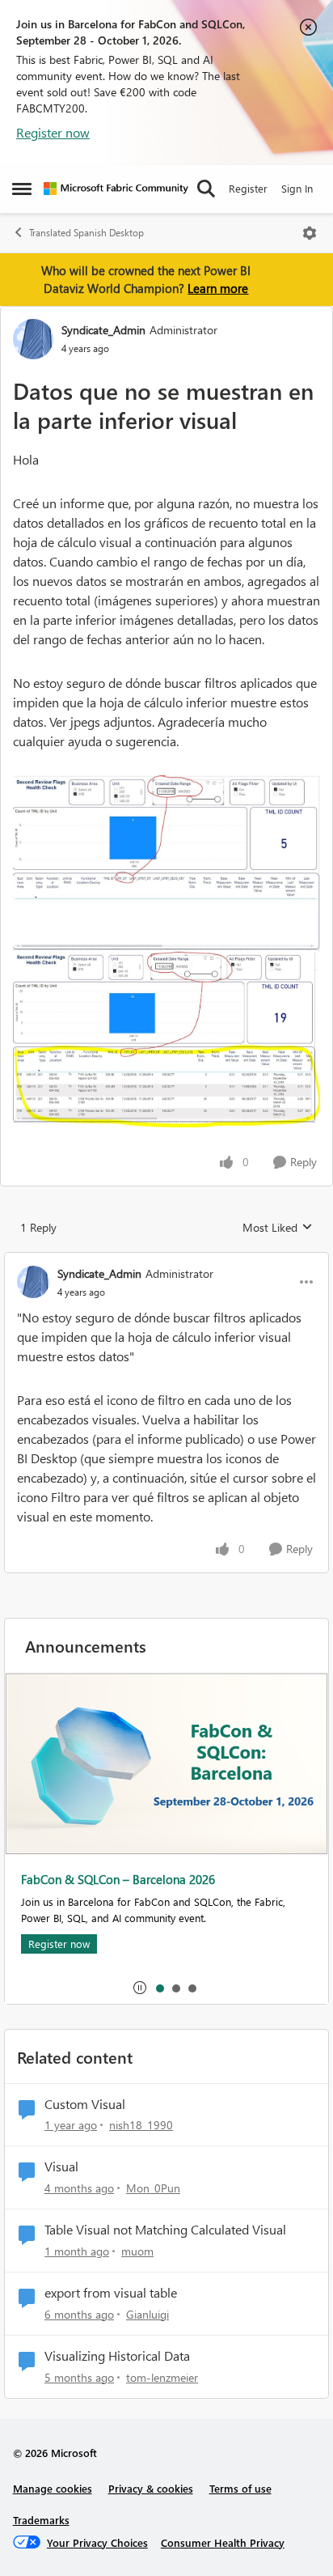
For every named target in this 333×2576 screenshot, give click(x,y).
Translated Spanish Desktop (86, 233)
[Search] (206, 189)
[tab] (159, 1988)
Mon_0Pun (153, 2188)
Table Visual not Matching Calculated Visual (165, 2230)
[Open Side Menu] (22, 189)
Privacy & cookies (151, 2488)
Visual (61, 2166)
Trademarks (41, 2520)
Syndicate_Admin (103, 330)
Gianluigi (148, 2314)
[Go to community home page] (116, 189)
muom (137, 2251)
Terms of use (240, 2488)
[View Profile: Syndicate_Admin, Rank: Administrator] (33, 339)
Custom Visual (85, 2104)
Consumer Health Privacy (223, 2542)
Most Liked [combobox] (278, 1228)
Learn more (218, 288)
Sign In (297, 188)
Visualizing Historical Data (117, 2356)
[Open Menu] (310, 233)
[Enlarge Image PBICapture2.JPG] (166, 1040)
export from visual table (111, 2293)
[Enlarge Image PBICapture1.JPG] (166, 864)
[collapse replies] (166, 1260)
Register (248, 188)
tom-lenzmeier (162, 2377)
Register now (53, 132)
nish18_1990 (141, 2125)
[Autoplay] (140, 1988)
